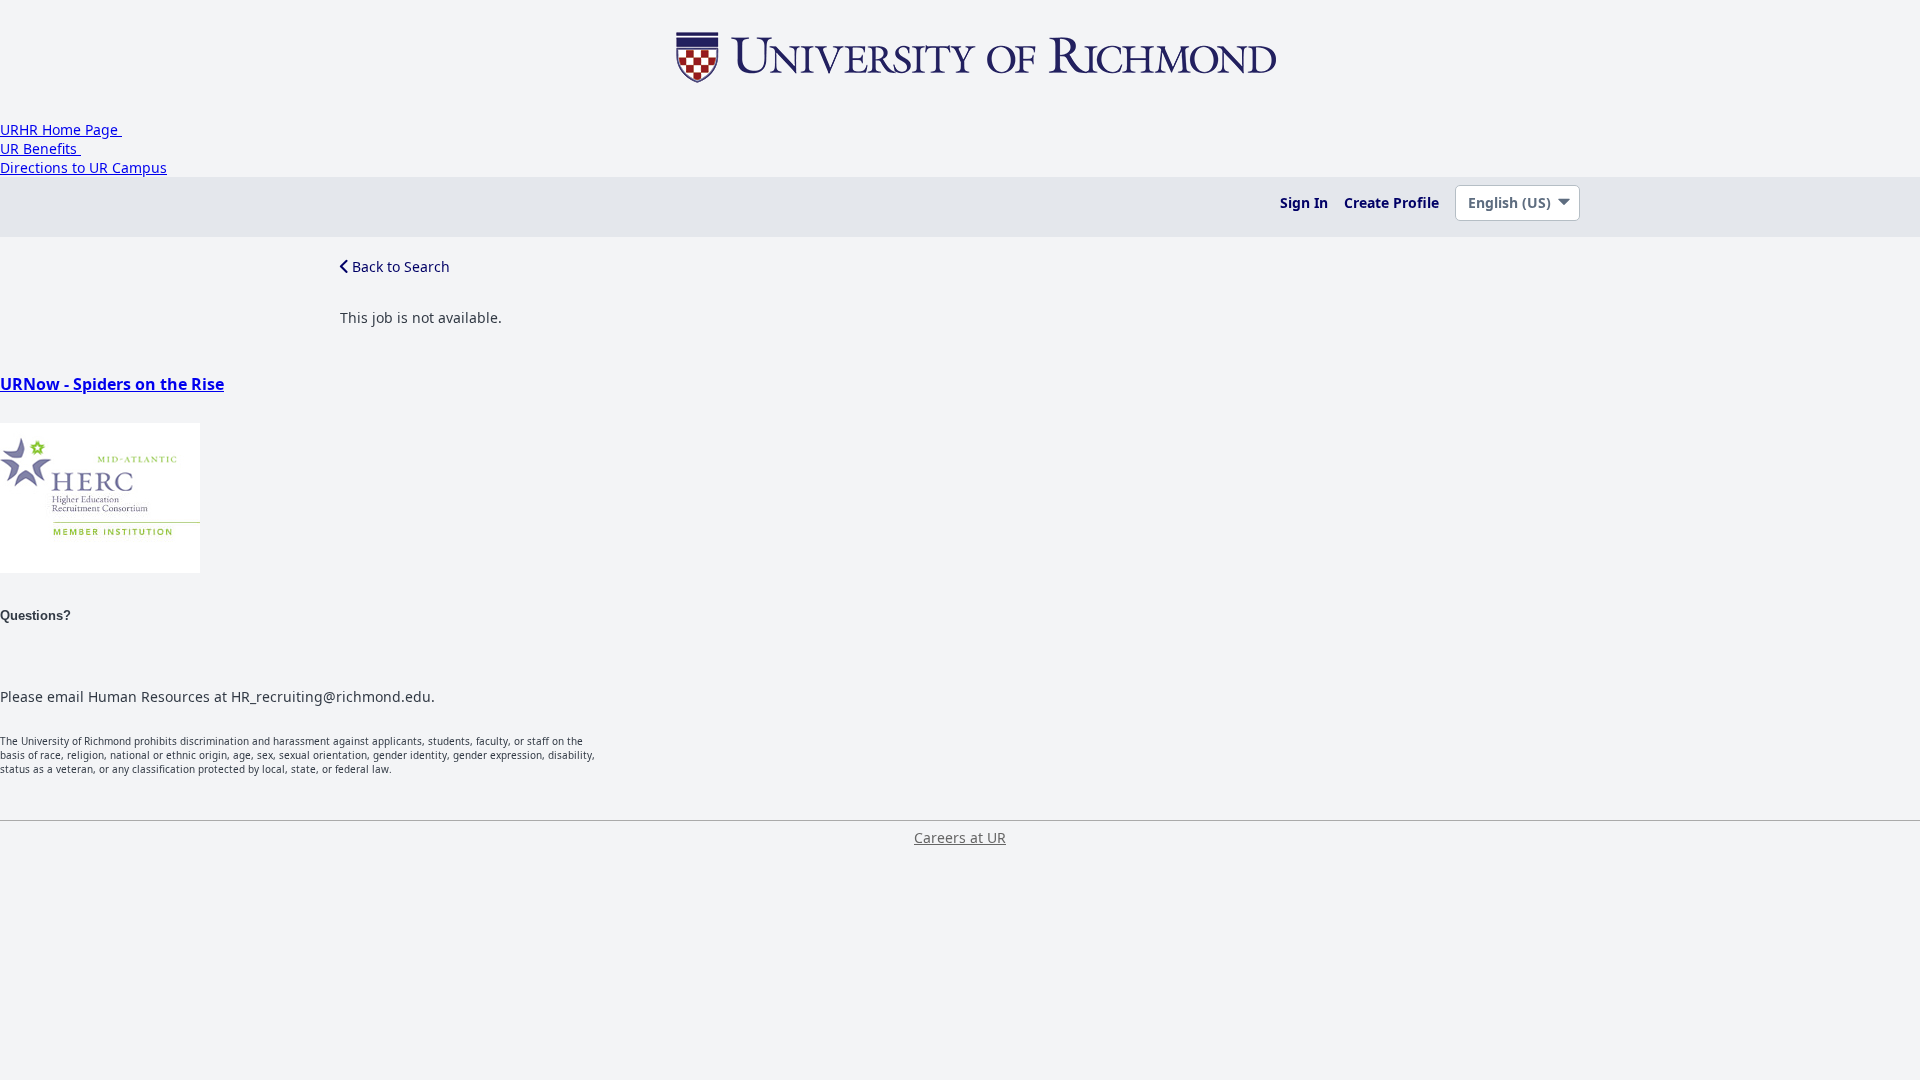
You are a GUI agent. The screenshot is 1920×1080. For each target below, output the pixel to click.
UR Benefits (40, 148)
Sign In (1304, 202)
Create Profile (1391, 202)
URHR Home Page (61, 129)
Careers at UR (960, 837)
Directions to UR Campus (83, 167)
